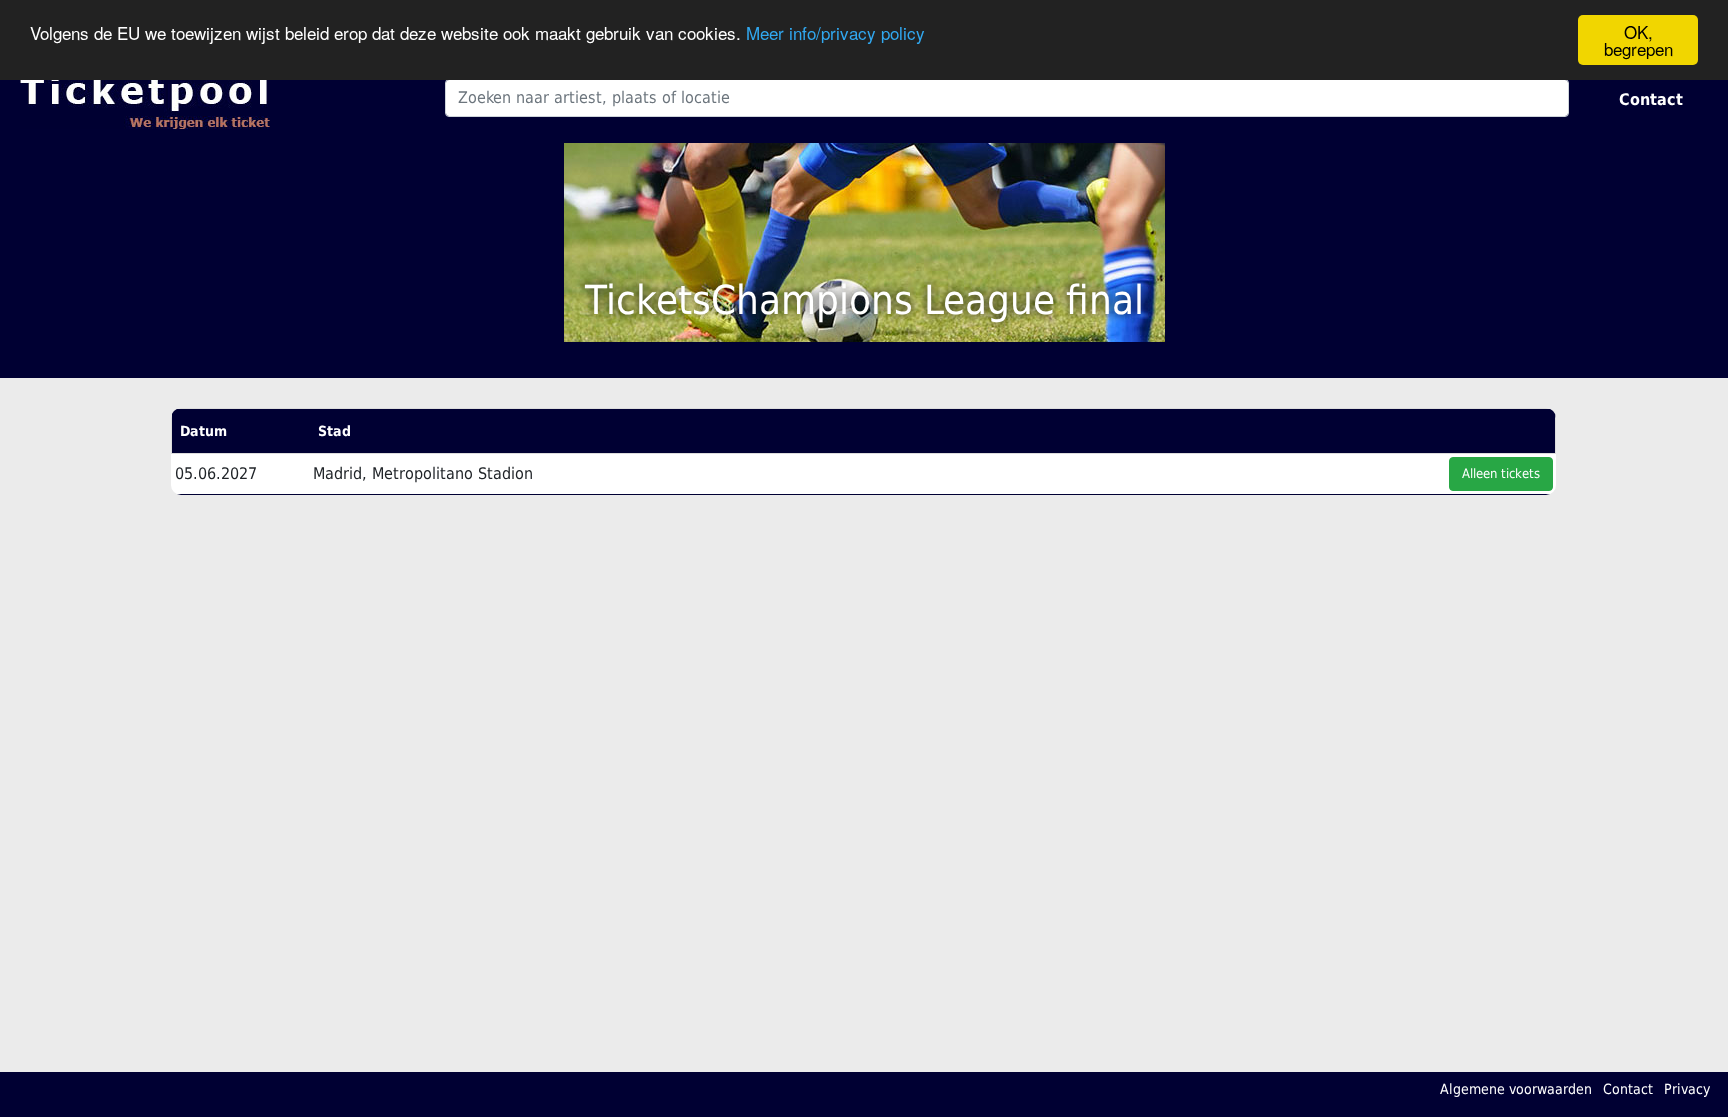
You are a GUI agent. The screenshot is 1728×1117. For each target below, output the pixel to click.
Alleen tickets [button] (1501, 473)
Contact (1651, 99)
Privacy (1687, 1089)
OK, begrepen (1638, 40)
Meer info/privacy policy (835, 32)
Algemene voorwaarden (1516, 1089)
